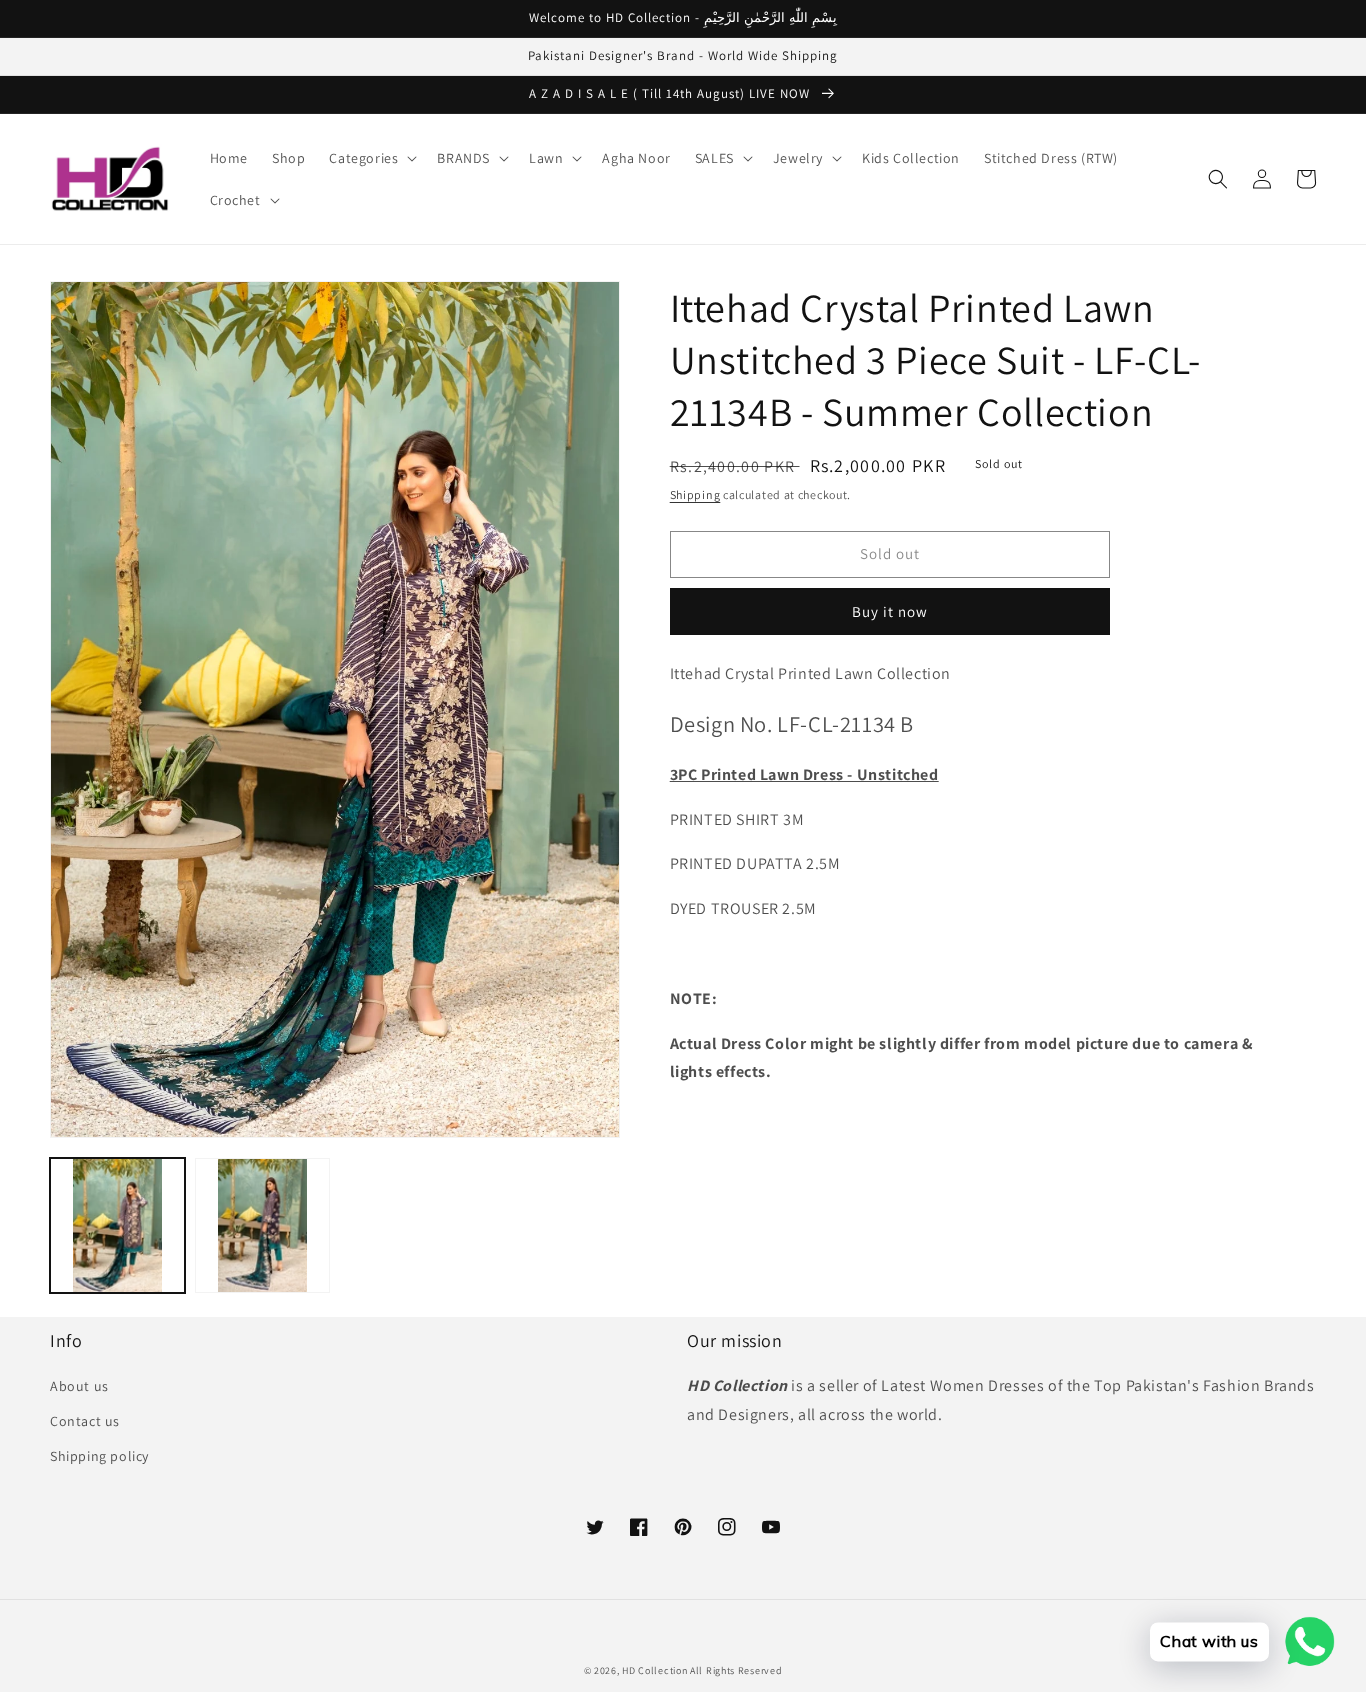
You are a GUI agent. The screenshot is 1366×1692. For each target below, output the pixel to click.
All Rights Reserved (736, 1670)
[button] (371, 158)
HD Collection (654, 1670)
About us (79, 1386)
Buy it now (890, 611)
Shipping (695, 494)
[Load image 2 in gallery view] (262, 1225)
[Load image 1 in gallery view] (117, 1225)
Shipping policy (99, 1456)
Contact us (85, 1421)
